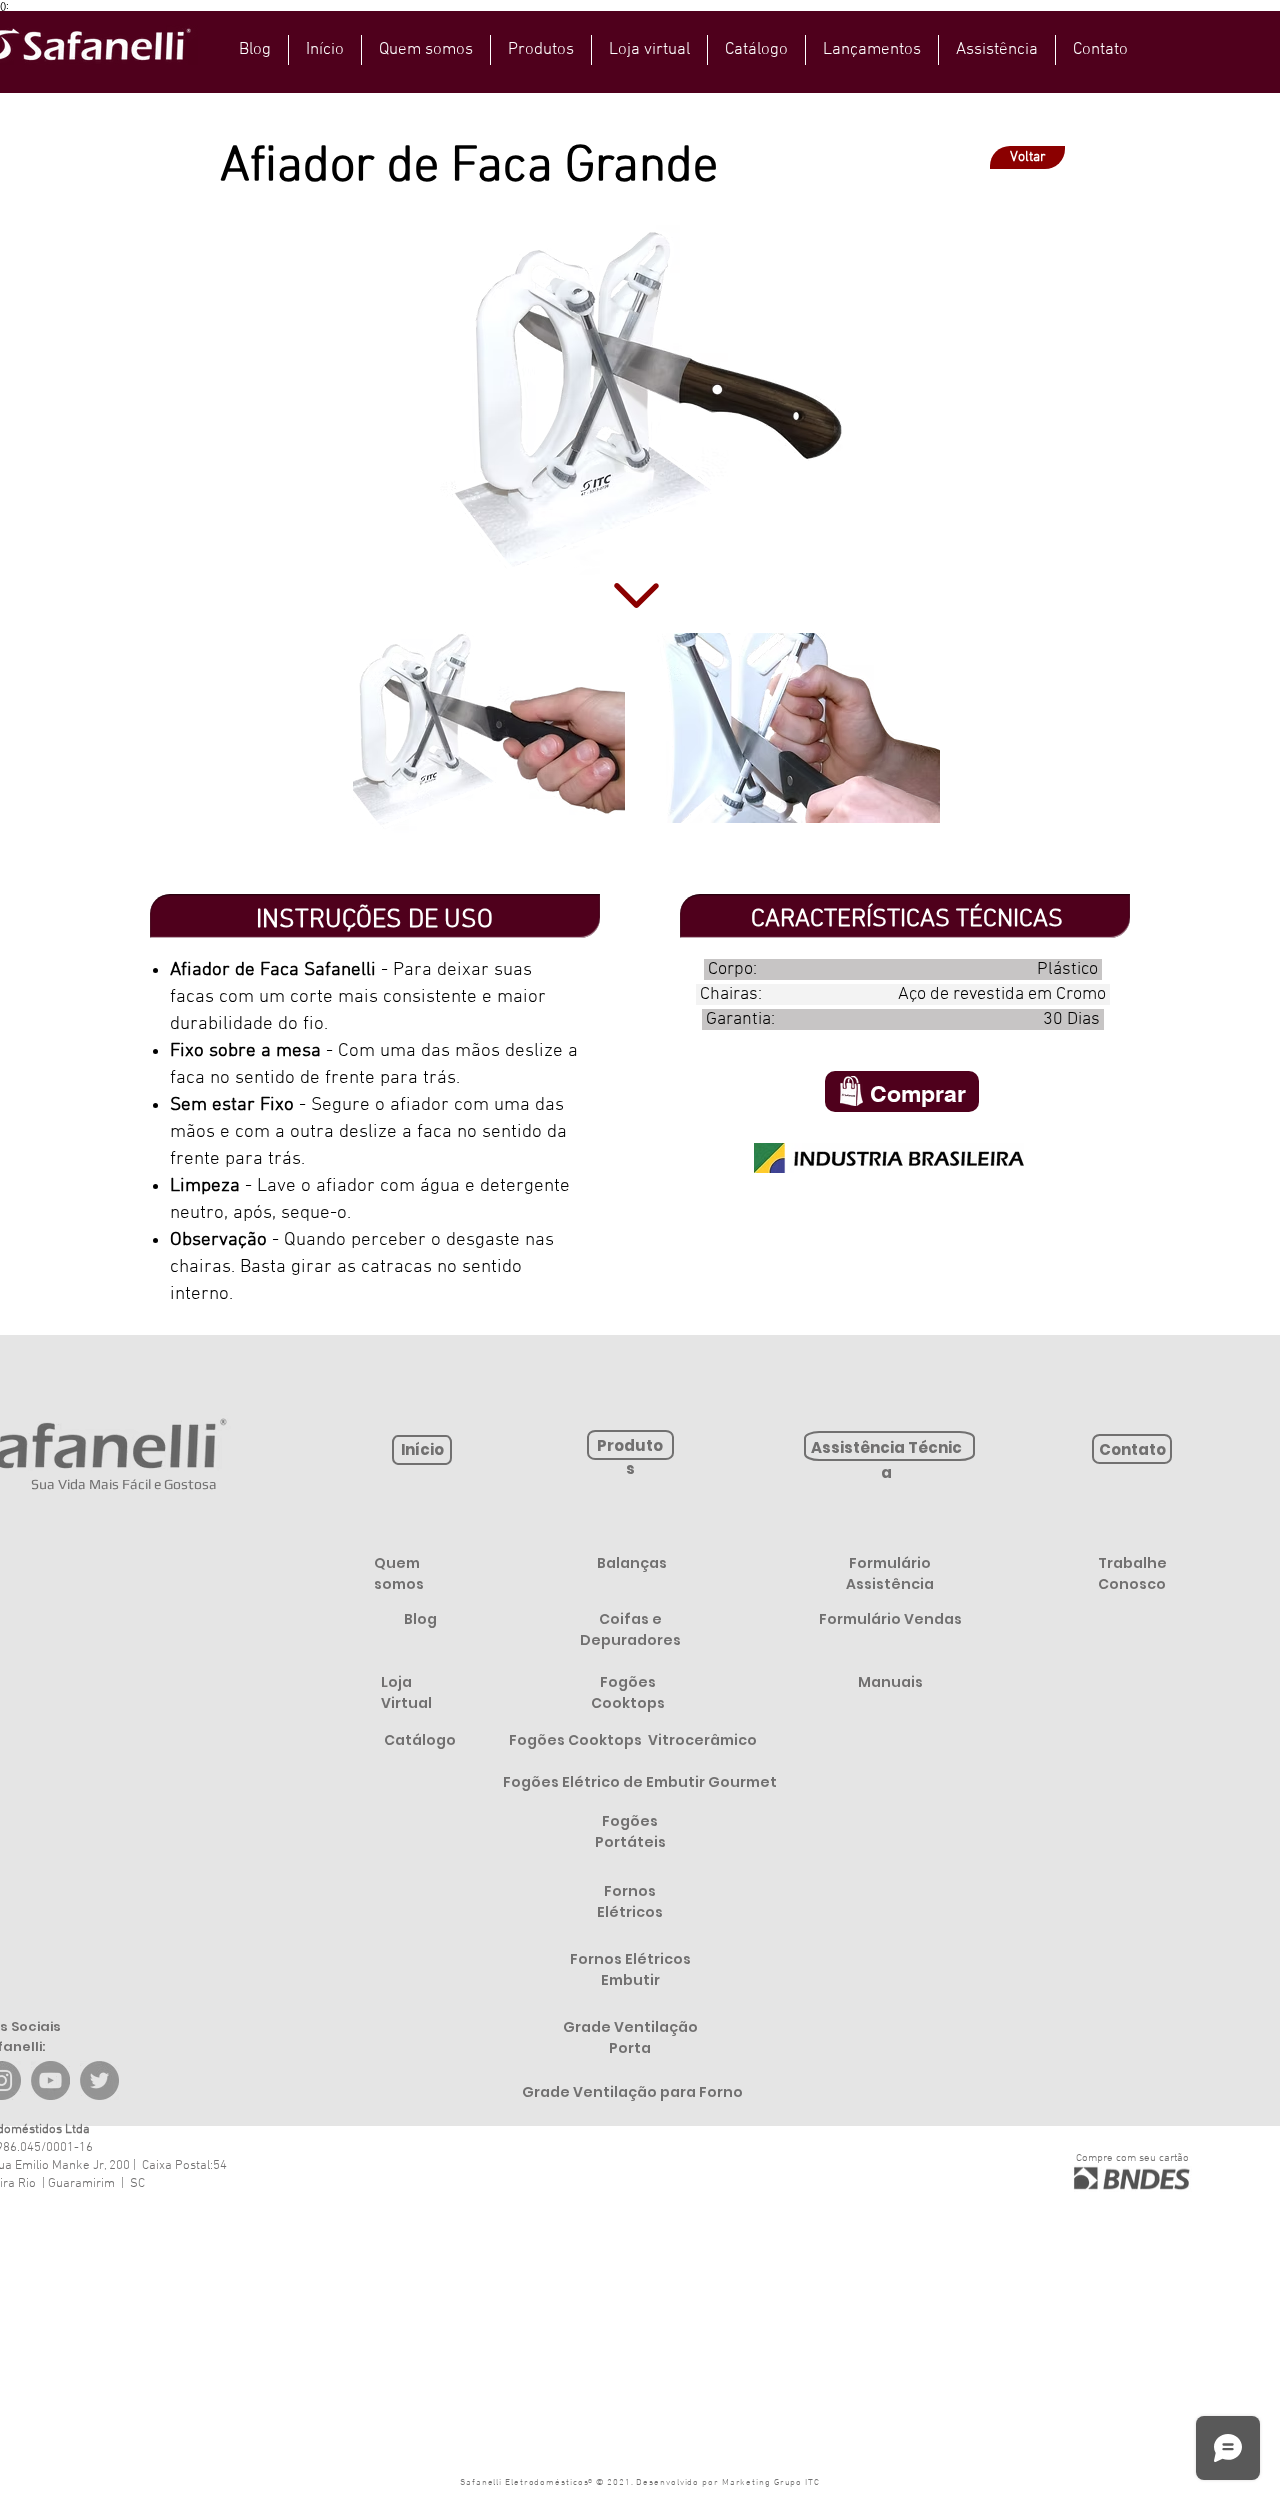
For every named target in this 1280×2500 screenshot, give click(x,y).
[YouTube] (50, 2080)
